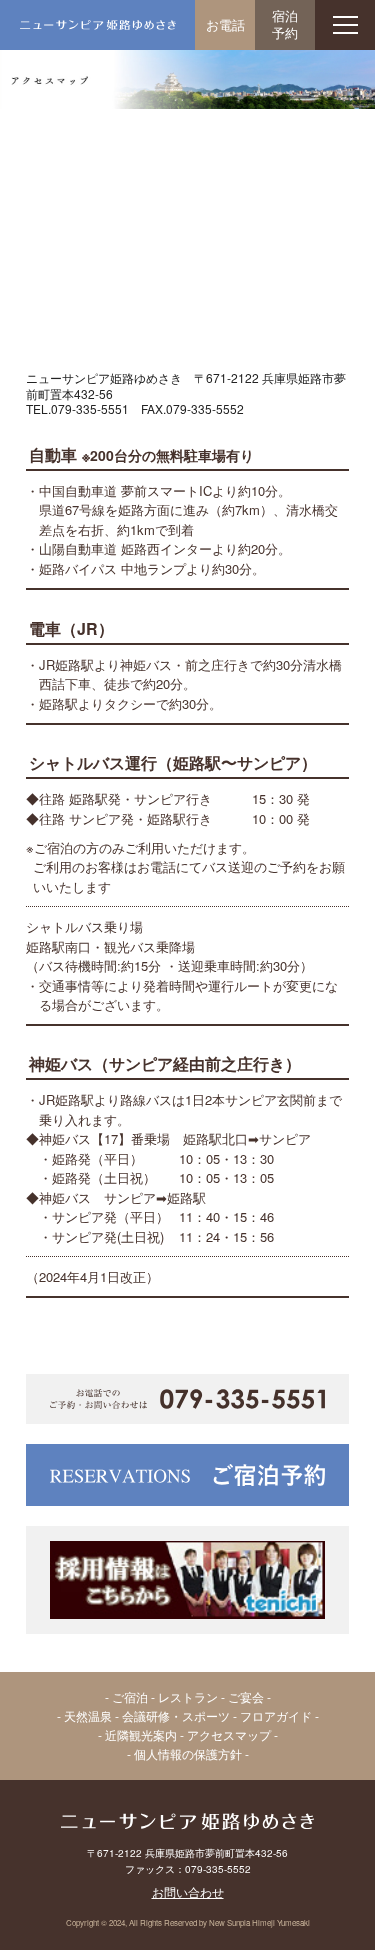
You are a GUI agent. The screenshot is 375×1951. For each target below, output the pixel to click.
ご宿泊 (130, 1696)
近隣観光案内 (141, 1734)
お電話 (225, 24)
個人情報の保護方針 (188, 1753)
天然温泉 (88, 1715)
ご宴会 (246, 1696)
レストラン (188, 1696)
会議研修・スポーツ (176, 1715)
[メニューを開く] (345, 25)
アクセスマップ (229, 1734)
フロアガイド (276, 1715)
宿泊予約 (285, 24)
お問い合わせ (188, 1891)
